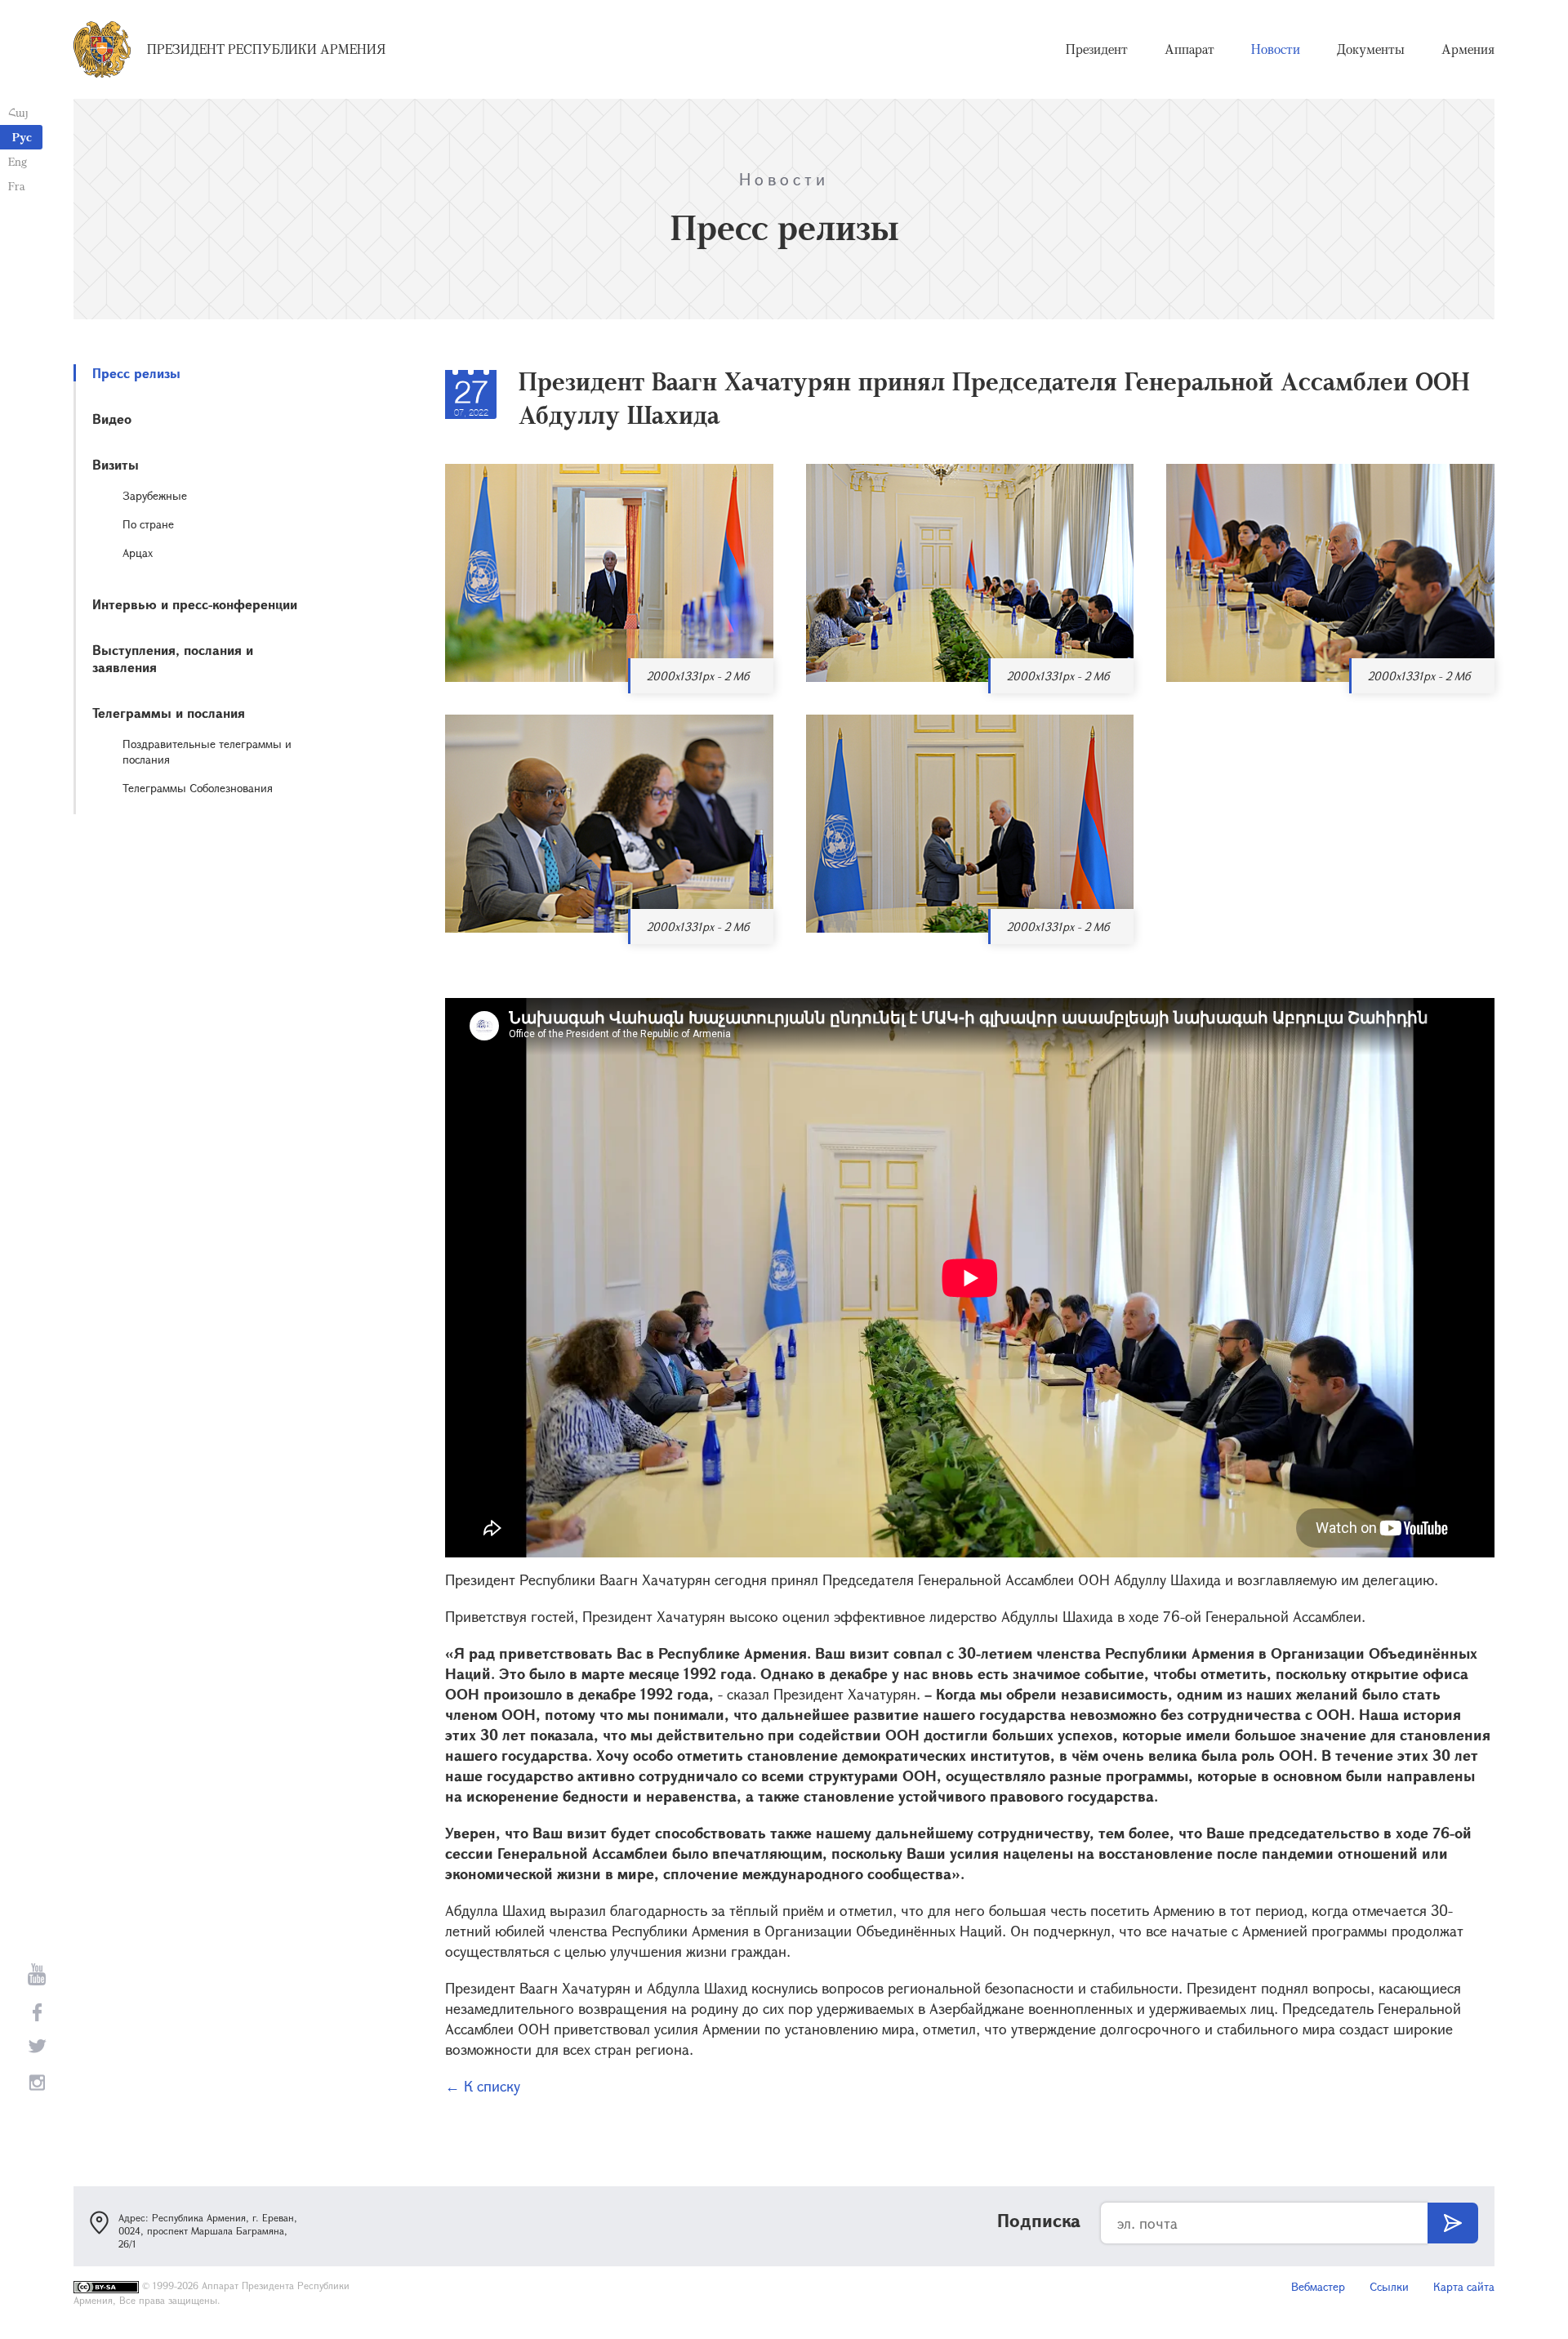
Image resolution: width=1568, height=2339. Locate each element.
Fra (17, 186)
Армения (1468, 49)
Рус (22, 137)
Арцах (138, 552)
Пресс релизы (136, 373)
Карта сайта (1464, 2286)
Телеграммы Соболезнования (198, 788)
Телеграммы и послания (169, 713)
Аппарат (1189, 49)
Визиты (116, 464)
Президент (1097, 49)
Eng (18, 161)
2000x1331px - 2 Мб (698, 676)
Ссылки (1389, 2286)
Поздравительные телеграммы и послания (207, 751)
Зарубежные (155, 495)
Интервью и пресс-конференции (195, 604)
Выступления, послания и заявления (173, 658)
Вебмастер (1318, 2286)
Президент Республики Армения (266, 49)
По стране (148, 524)
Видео (112, 419)
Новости (1276, 49)
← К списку (483, 2086)
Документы (1371, 49)
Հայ (18, 112)
